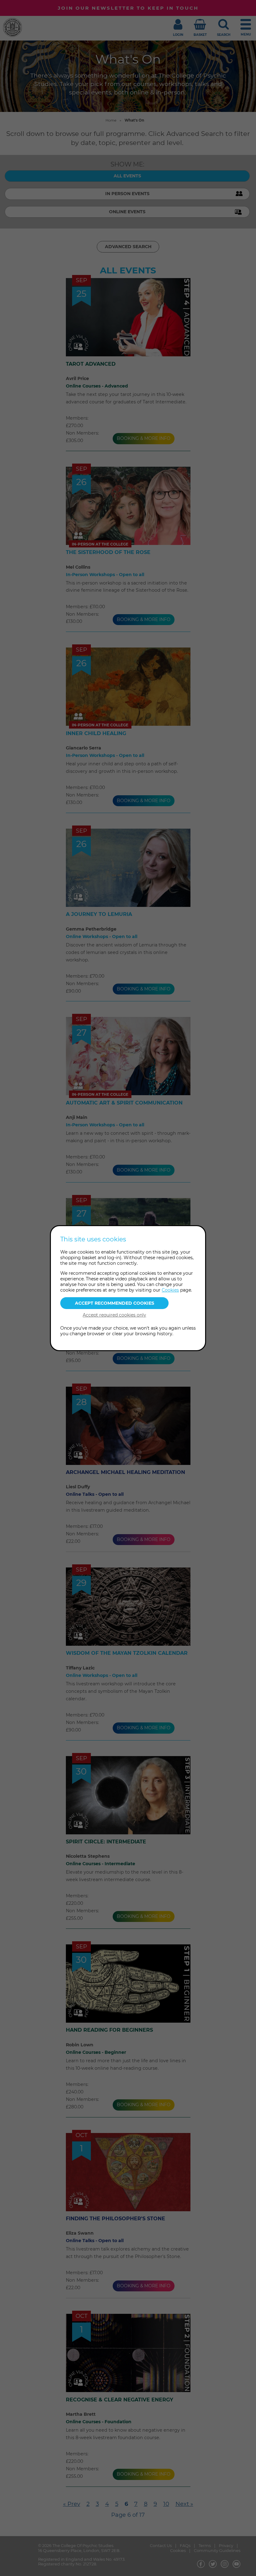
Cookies (170, 1290)
